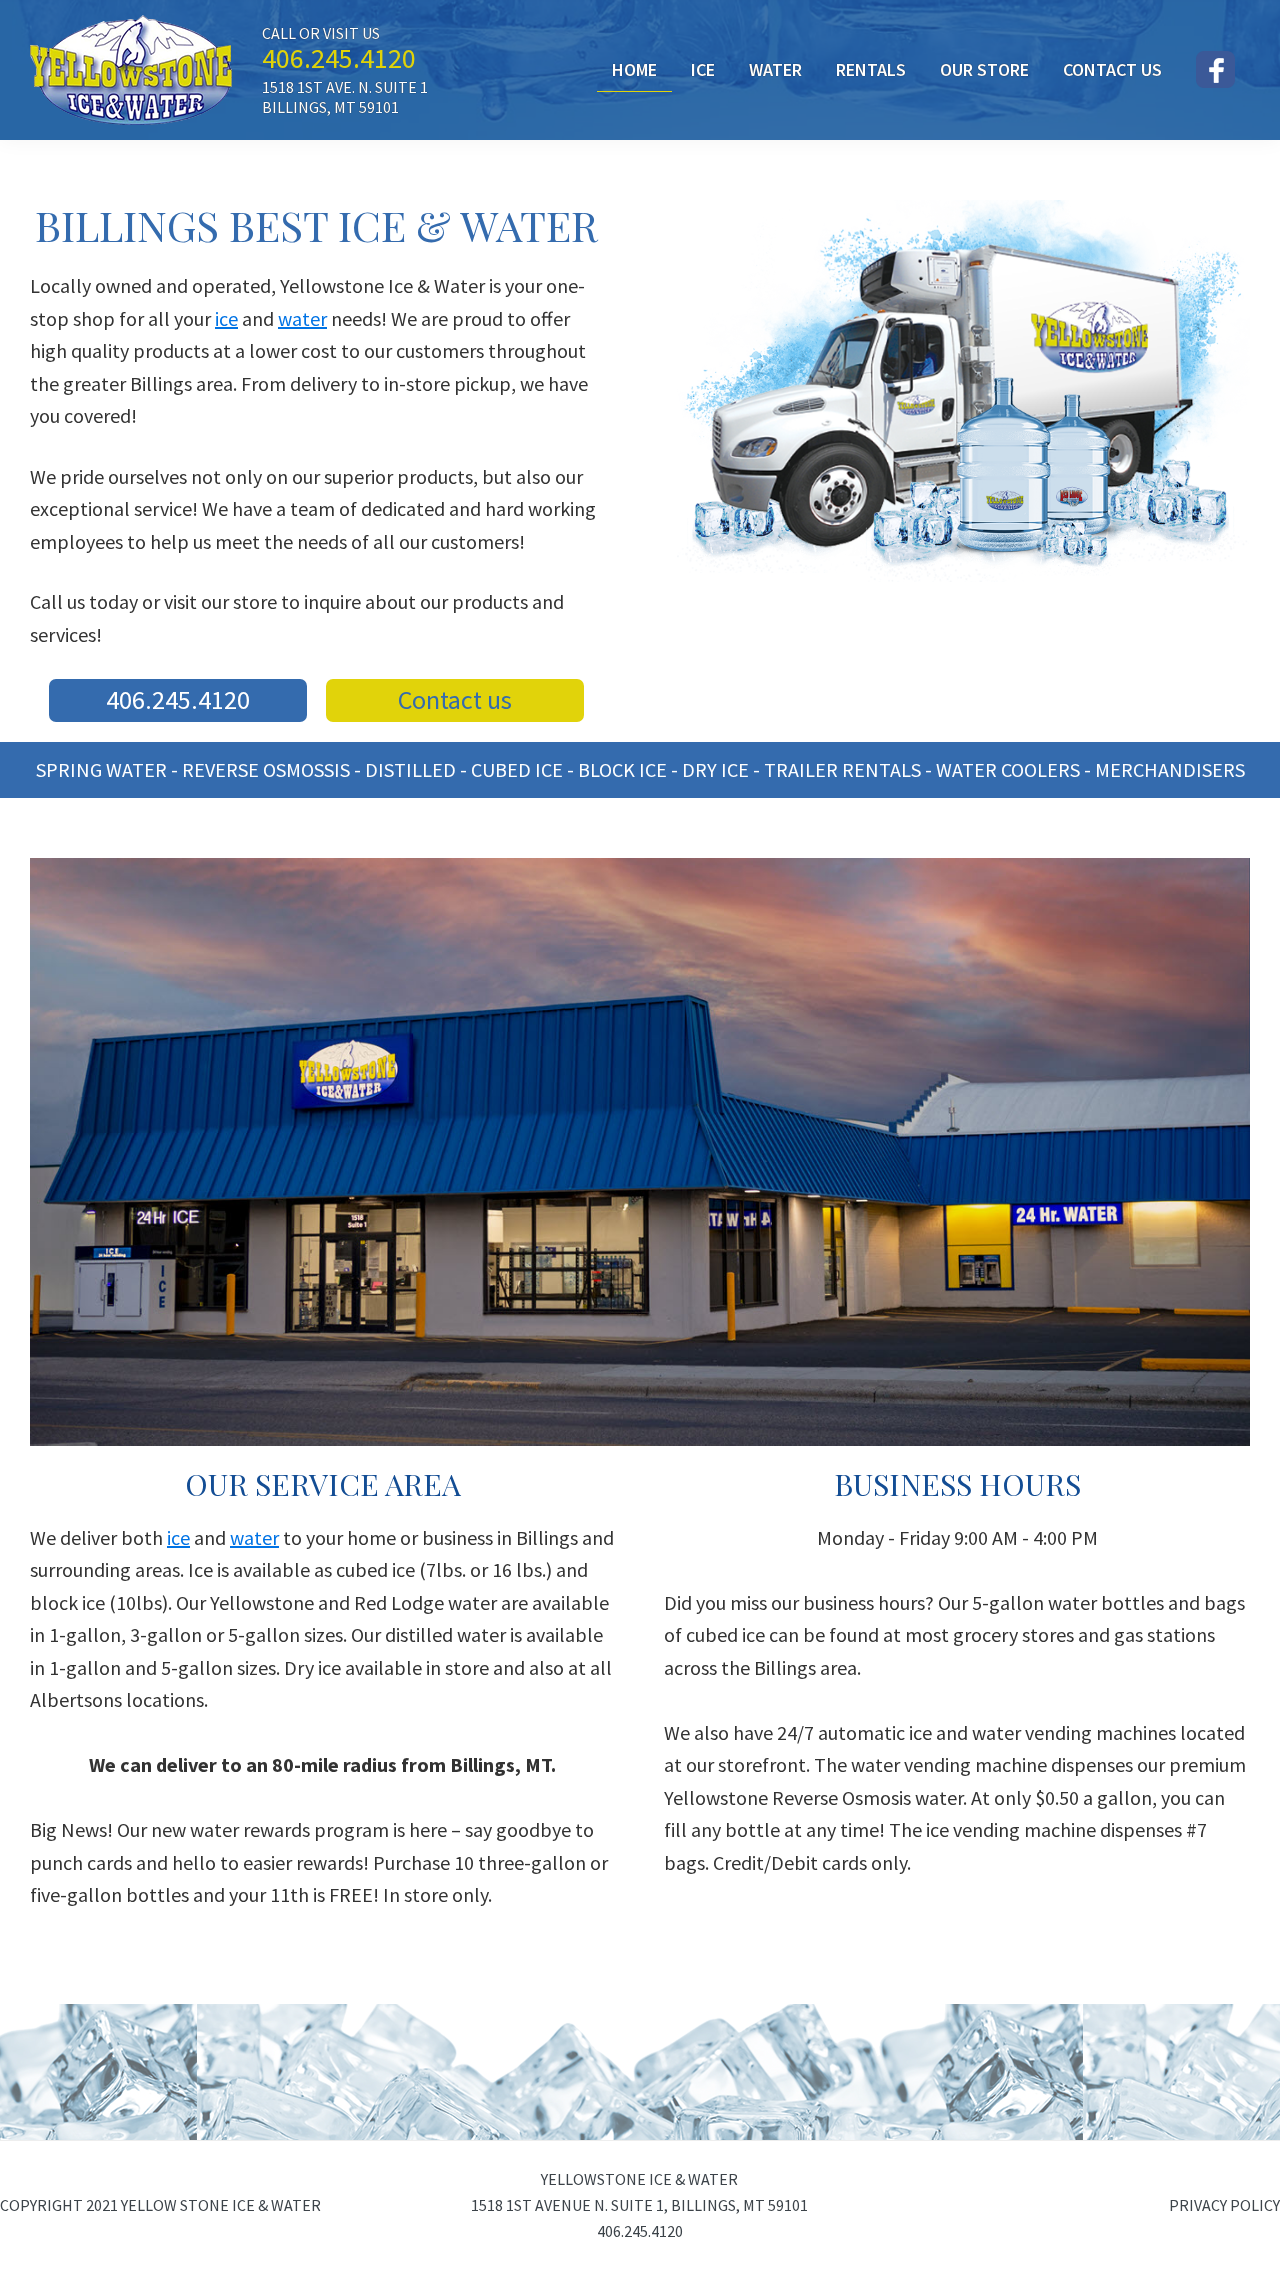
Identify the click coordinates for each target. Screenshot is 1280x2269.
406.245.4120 (339, 58)
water (302, 318)
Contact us (455, 699)
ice (226, 318)
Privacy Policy (1224, 2205)
